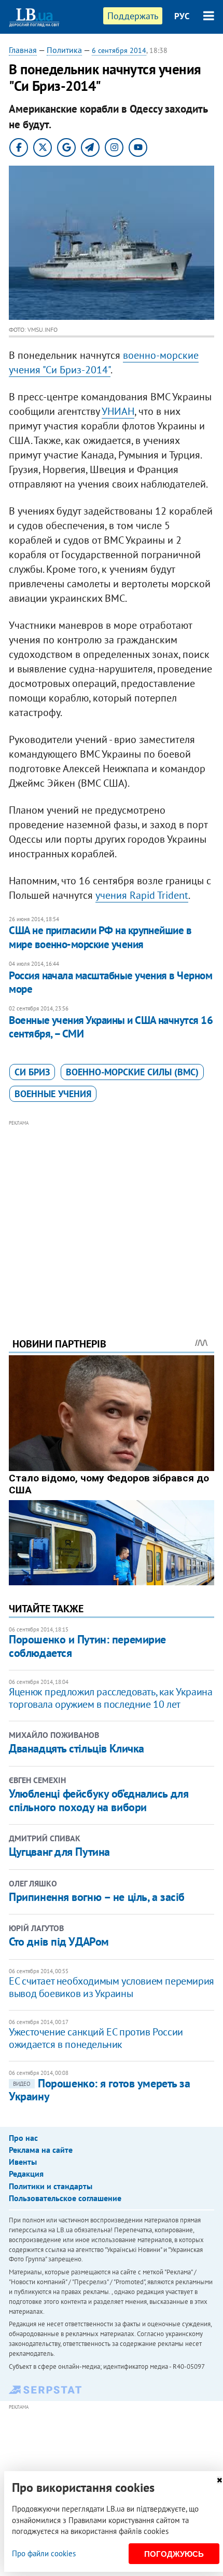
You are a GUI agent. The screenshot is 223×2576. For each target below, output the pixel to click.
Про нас (23, 2138)
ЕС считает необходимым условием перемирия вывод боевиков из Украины (112, 1987)
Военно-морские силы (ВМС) (132, 1072)
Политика (64, 50)
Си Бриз (32, 1072)
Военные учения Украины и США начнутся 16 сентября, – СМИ (111, 1027)
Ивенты (23, 2162)
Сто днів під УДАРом (59, 1941)
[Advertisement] (112, 1215)
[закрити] (219, 2480)
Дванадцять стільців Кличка (76, 1748)
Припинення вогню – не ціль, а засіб (97, 1897)
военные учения (53, 1094)
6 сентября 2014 (119, 50)
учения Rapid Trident (142, 895)
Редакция (26, 2174)
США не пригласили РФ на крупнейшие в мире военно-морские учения (100, 937)
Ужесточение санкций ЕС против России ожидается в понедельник (96, 2038)
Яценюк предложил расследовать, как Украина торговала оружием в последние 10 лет (110, 1698)
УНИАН (118, 411)
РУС (182, 16)
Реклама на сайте (41, 2150)
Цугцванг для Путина (59, 1852)
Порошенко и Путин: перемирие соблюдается (87, 1646)
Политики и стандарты (51, 2186)
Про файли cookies (44, 2553)
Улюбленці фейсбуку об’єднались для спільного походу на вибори (99, 1800)
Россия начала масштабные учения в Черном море (110, 982)
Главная (23, 50)
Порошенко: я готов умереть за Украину (99, 2090)
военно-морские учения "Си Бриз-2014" (104, 362)
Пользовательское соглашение (65, 2198)
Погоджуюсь (174, 2554)
